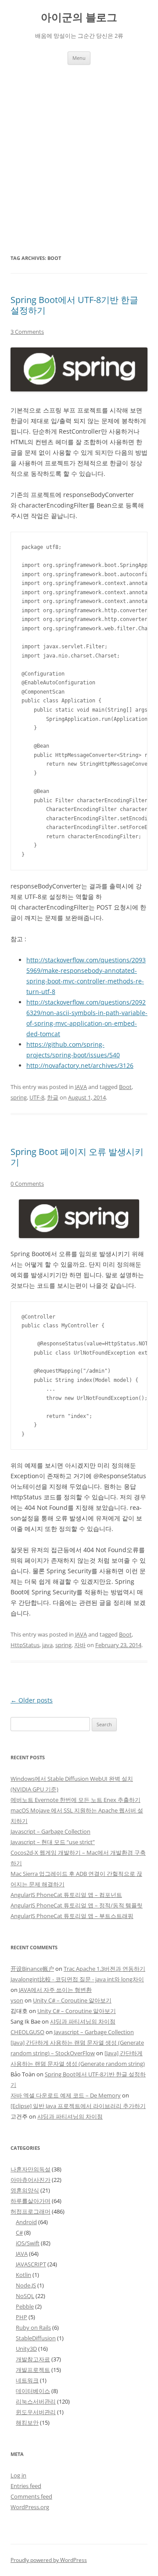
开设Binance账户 (32, 1969)
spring (19, 1097)
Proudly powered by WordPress (49, 2560)
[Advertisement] (79, 148)
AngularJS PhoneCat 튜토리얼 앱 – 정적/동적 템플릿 (77, 1905)
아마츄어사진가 (31, 2180)
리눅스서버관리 (36, 2401)
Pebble (25, 2306)
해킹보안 (27, 2423)
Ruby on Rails (33, 2328)
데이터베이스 (33, 2391)
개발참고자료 (33, 2359)
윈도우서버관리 (36, 2412)
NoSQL (25, 2296)
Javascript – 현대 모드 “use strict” (53, 1842)
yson (17, 2000)
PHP (22, 2317)
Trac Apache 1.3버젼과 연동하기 (104, 1969)
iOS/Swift (28, 2243)
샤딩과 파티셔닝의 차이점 (83, 2021)
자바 (80, 1645)
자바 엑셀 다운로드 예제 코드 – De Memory (66, 2095)
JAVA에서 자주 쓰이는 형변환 (55, 1990)
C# (19, 2233)
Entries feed (26, 2486)
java (47, 1645)
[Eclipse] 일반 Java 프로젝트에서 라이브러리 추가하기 (78, 2106)
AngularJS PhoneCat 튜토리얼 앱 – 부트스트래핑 (72, 1916)
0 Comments (27, 1184)
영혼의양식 (25, 2190)
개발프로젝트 (33, 2370)
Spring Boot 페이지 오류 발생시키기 (77, 1157)
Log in (18, 2475)
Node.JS (26, 2285)
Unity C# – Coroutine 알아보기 (72, 2000)
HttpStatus (25, 1645)
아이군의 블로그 (79, 17)
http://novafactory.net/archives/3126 (80, 1065)
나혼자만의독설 (31, 2169)
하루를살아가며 (31, 2201)
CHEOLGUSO (27, 2032)
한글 (53, 1097)
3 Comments (27, 332)
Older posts (32, 1700)
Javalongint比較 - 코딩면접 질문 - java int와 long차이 (77, 1979)
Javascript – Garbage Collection (50, 1831)
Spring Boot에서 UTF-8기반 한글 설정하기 (74, 305)
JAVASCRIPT (31, 2264)
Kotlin (23, 2275)
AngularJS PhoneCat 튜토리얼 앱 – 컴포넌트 (66, 1895)
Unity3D (26, 2349)
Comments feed (31, 2496)
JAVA (81, 1087)
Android (26, 2222)
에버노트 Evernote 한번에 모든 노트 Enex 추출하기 (75, 1800)
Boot (125, 1087)
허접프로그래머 (31, 2211)
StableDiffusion (36, 2338)
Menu (79, 58)
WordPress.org (30, 2507)
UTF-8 (37, 1097)
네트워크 (27, 2380)
